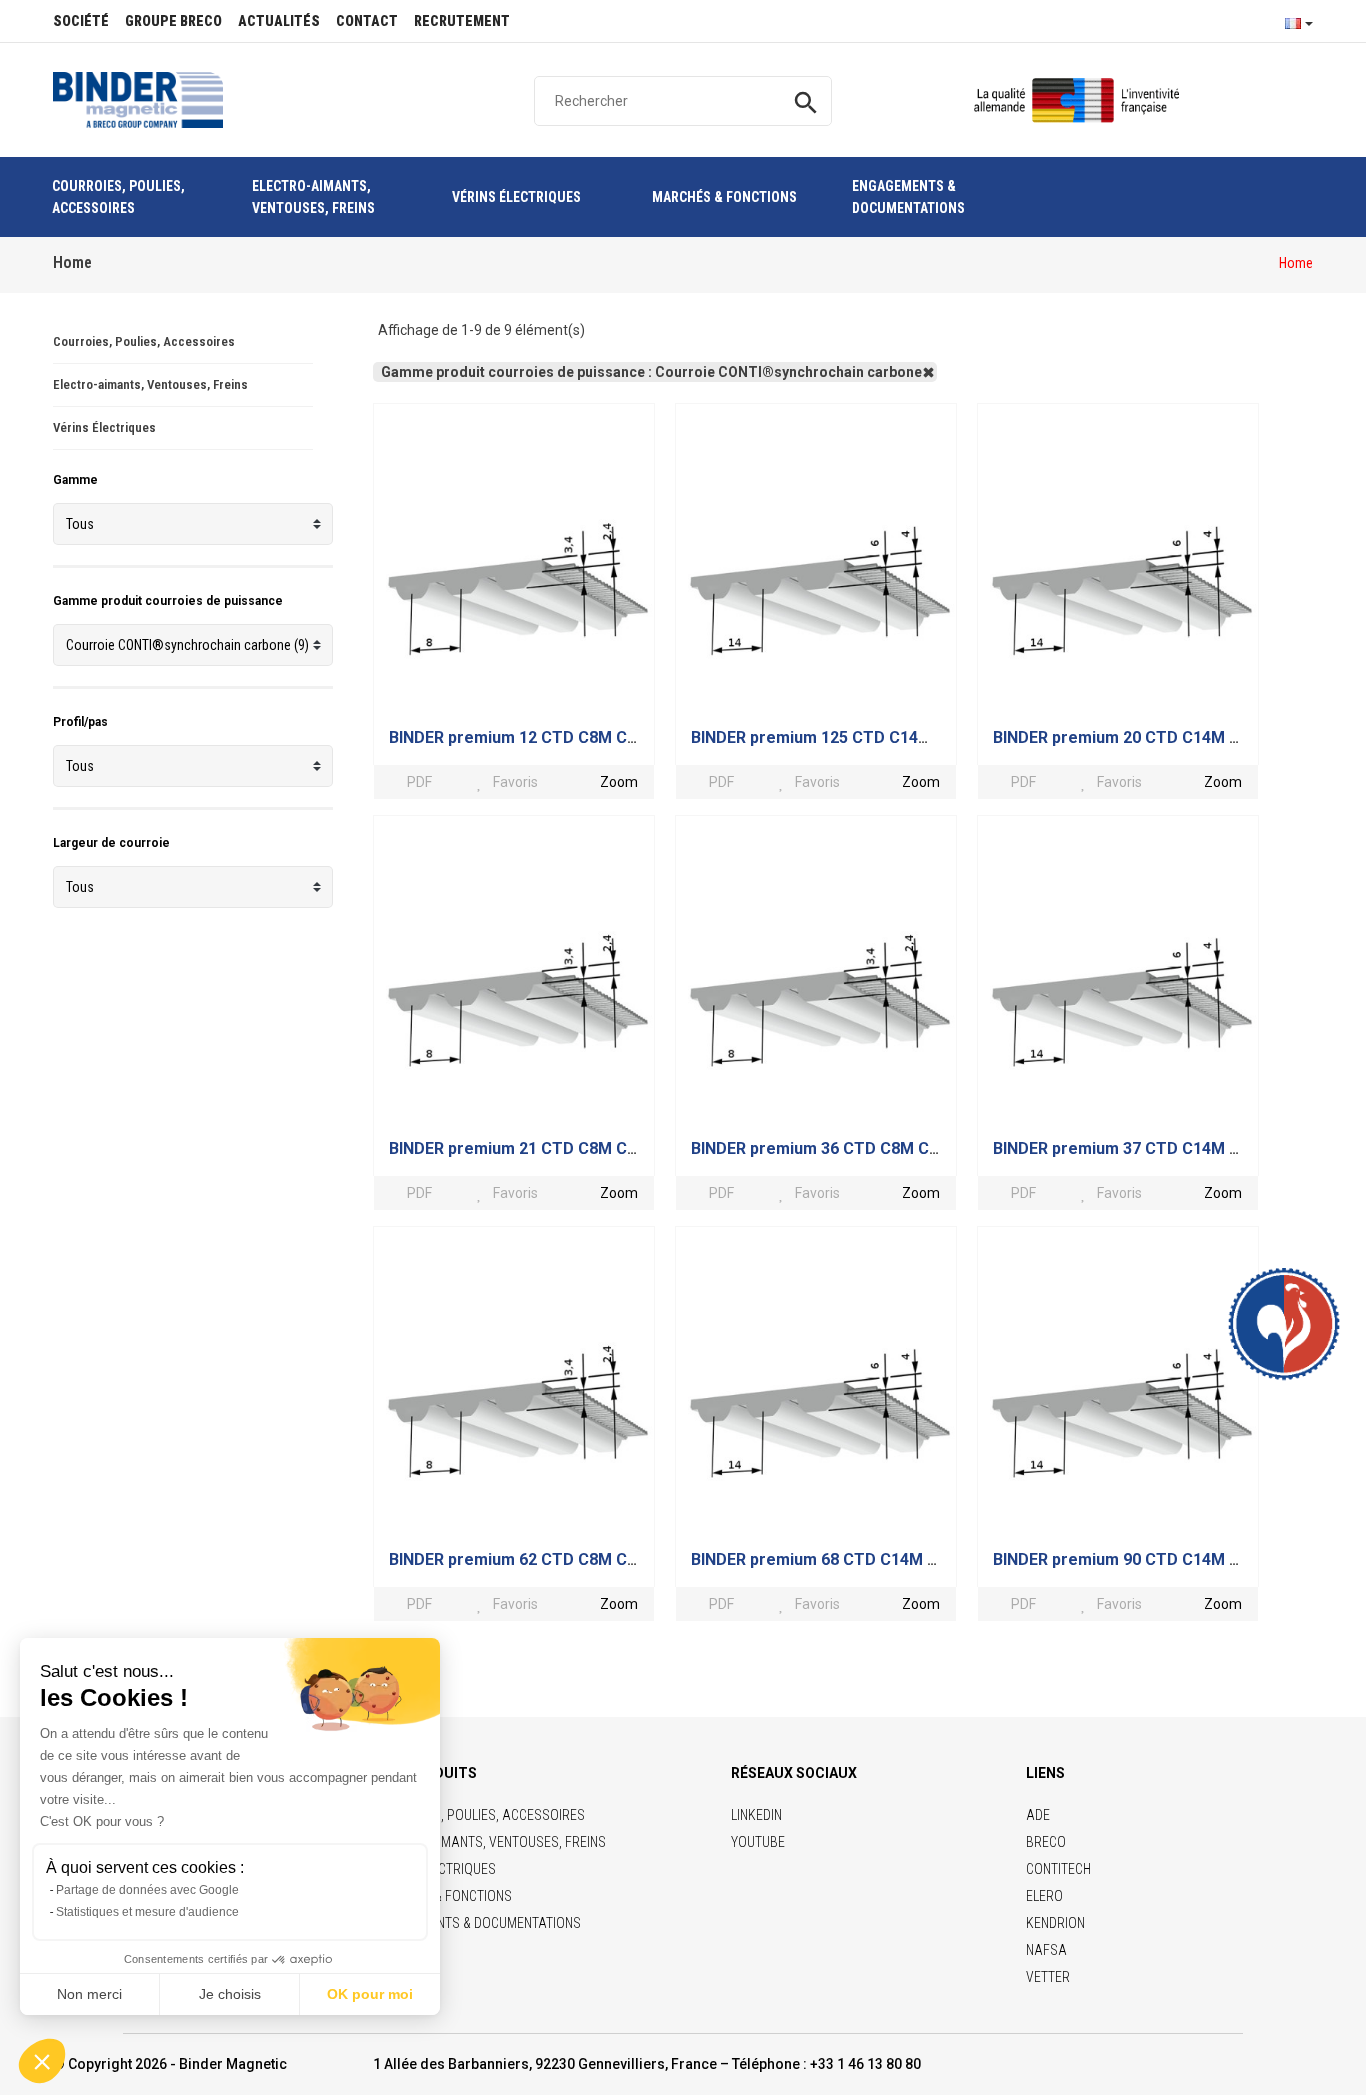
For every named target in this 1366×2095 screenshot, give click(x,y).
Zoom (619, 782)
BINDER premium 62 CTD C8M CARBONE (539, 1559)
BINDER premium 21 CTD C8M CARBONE (539, 1148)
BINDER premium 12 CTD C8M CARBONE (539, 737)
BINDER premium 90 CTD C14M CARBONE (1148, 1559)
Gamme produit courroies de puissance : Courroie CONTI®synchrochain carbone (651, 372)
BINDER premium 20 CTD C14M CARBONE (1148, 737)
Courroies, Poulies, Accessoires (144, 341)
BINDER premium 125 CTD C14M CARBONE (850, 737)
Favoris (515, 782)
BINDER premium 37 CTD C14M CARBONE (1148, 1148)
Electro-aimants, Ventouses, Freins (150, 384)
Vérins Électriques (104, 427)
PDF (417, 782)
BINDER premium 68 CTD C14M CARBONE (846, 1559)
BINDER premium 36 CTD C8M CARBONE (841, 1148)
